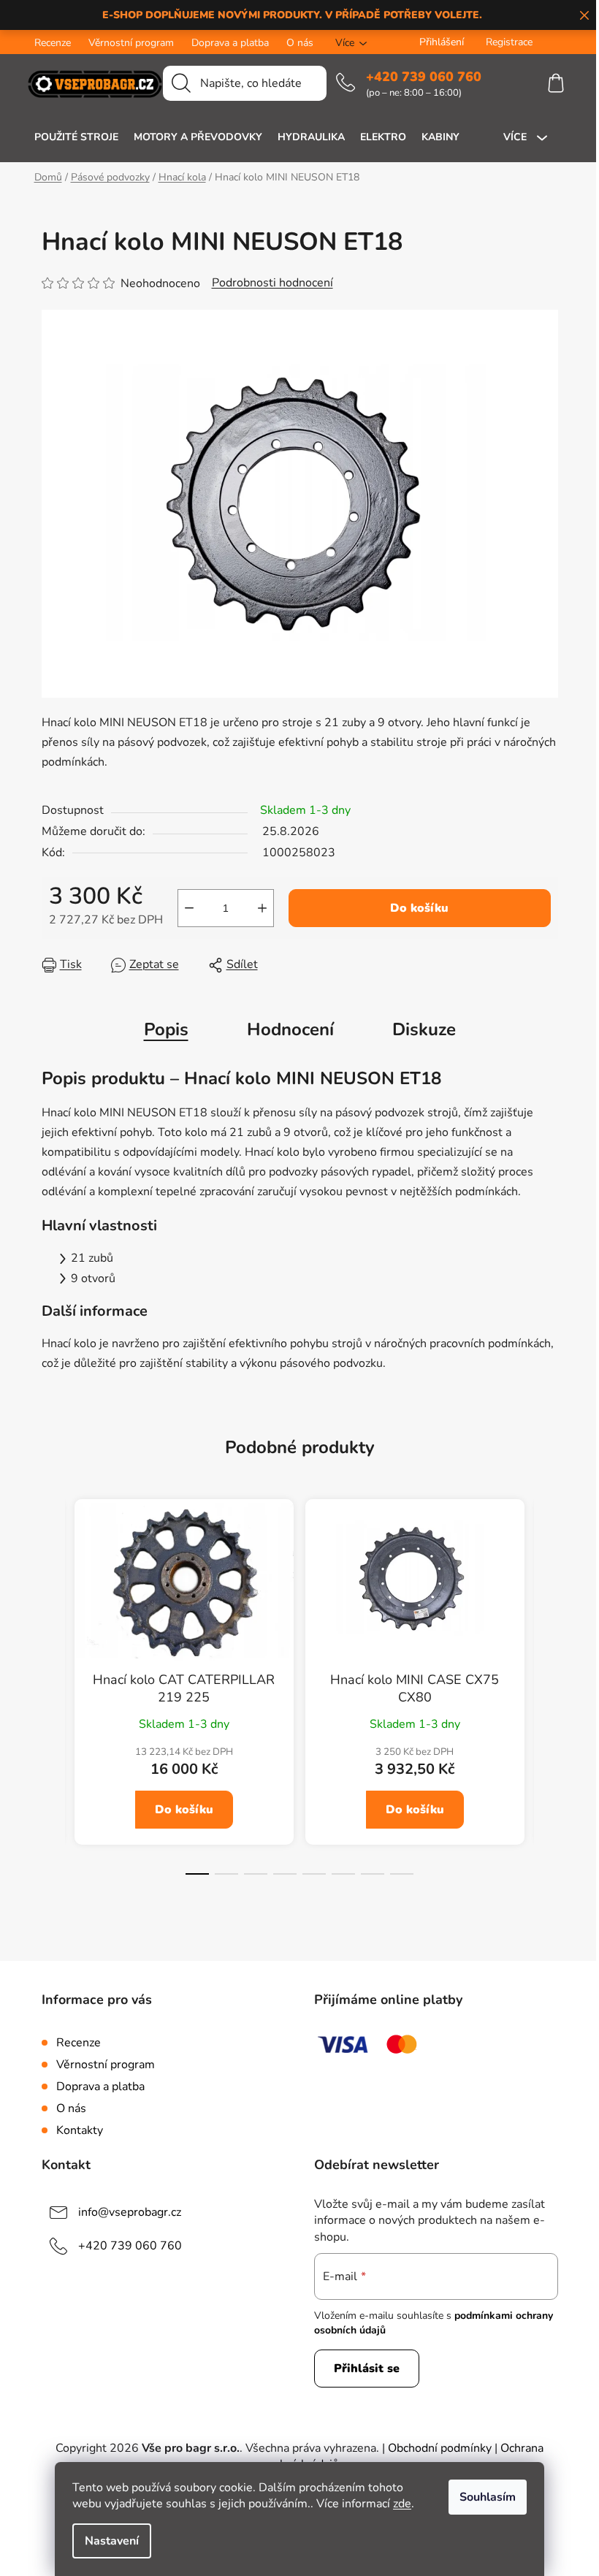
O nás (300, 43)
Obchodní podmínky (440, 2448)
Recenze (53, 43)
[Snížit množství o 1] (189, 908)
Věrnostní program (131, 43)
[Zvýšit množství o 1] (262, 908)
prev (53, 1699)
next (546, 1699)
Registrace (509, 42)
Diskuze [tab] (424, 1029)
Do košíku (419, 908)
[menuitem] (76, 137)
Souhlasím (488, 2497)
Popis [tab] (166, 1029)
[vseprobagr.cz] (549, 42)
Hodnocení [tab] (290, 1029)
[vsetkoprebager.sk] (562, 42)
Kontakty (80, 2130)
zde (402, 2504)
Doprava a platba (230, 43)
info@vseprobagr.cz (130, 2212)
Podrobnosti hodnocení (272, 283)
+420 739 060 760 (424, 77)
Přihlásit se (367, 2369)
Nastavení (112, 2541)
